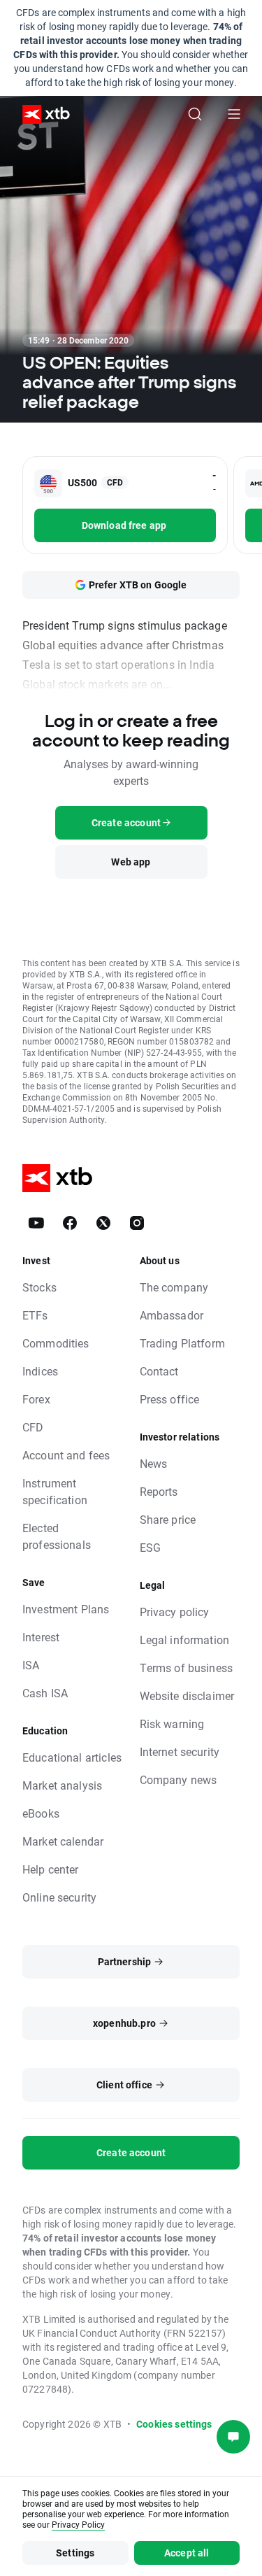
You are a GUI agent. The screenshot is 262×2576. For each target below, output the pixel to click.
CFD (33, 1427)
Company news (179, 1779)
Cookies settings (174, 2424)
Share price (168, 1519)
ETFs (35, 1315)
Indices (40, 1371)
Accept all (187, 2553)
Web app (131, 862)
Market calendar (63, 1841)
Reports (159, 1491)
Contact (159, 1371)
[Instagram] (137, 1223)
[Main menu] (234, 114)
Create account (131, 2152)
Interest (41, 1637)
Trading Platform (182, 1343)
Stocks (39, 1287)
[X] (103, 1223)
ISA (31, 1665)
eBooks (41, 1813)
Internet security (180, 1751)
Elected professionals (57, 1536)
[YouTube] (36, 1223)
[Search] (195, 114)
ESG (150, 1547)
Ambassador (172, 1315)
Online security (59, 1897)
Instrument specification (55, 1491)
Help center (51, 1869)
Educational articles (72, 1757)
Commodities (56, 1343)
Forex (36, 1399)
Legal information (185, 1640)
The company (174, 1287)
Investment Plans (66, 1609)
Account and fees (66, 1455)
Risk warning (172, 1724)
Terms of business (187, 1668)
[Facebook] (70, 1223)
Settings (75, 2553)
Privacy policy (175, 1612)
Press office (170, 1399)
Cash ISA (45, 1693)
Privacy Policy (78, 2524)
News (154, 1463)
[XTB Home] (41, 114)
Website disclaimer (187, 1696)
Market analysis (62, 1785)
